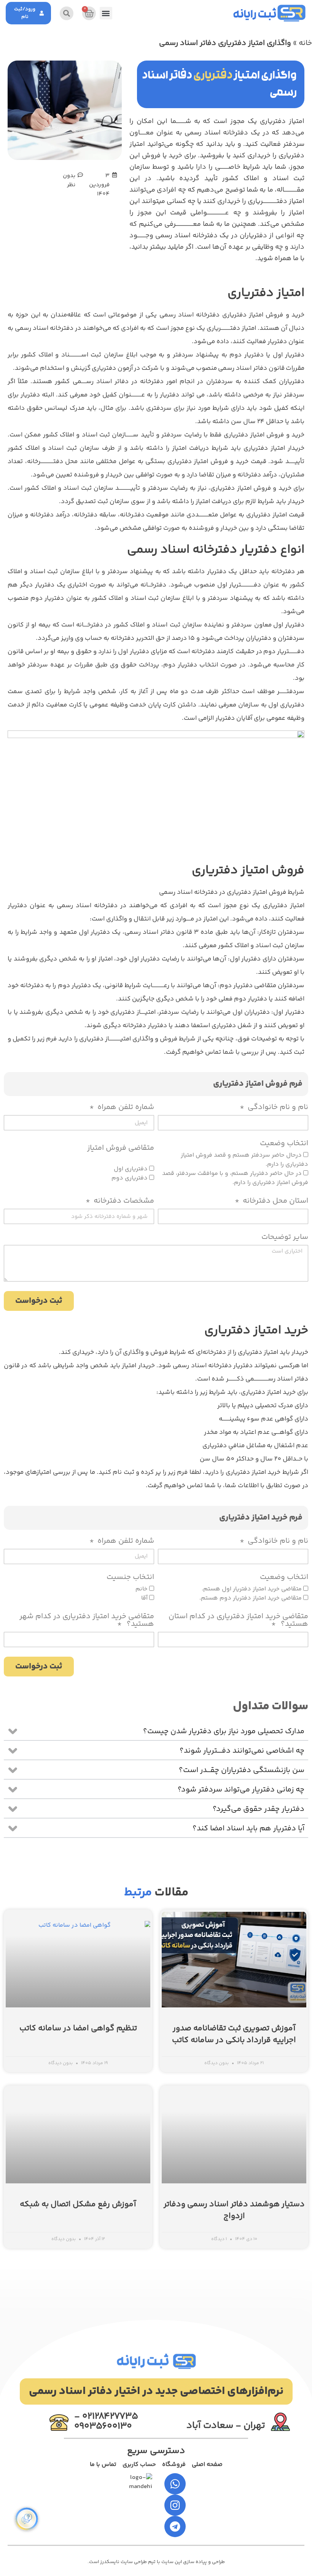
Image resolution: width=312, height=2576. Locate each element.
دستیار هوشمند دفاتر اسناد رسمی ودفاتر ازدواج (234, 2211)
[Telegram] (175, 2526)
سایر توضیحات (285, 1238)
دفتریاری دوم (129, 1179)
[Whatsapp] (175, 2484)
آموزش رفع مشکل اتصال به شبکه (78, 2204)
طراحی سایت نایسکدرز (123, 2562)
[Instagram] (175, 2505)
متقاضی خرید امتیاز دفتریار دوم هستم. (251, 1598)
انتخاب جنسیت (130, 1578)
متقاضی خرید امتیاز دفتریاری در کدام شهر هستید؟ (87, 1621)
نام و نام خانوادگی (277, 1108)
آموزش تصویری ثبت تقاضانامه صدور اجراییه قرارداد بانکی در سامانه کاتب (234, 2035)
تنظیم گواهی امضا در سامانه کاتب (78, 2029)
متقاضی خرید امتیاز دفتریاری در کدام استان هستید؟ (238, 1621)
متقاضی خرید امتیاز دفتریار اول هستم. (251, 1589)
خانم (141, 1589)
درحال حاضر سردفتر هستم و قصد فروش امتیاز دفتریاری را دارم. (244, 1160)
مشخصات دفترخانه (123, 1202)
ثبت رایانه (255, 16)
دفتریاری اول (130, 1169)
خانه (305, 43)
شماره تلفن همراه (125, 1108)
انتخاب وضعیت (284, 1145)
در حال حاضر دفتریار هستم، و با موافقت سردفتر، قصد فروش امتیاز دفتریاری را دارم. (235, 1179)
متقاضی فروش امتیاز (121, 1149)
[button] (106, 13)
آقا (144, 1598)
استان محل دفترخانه (275, 1202)
